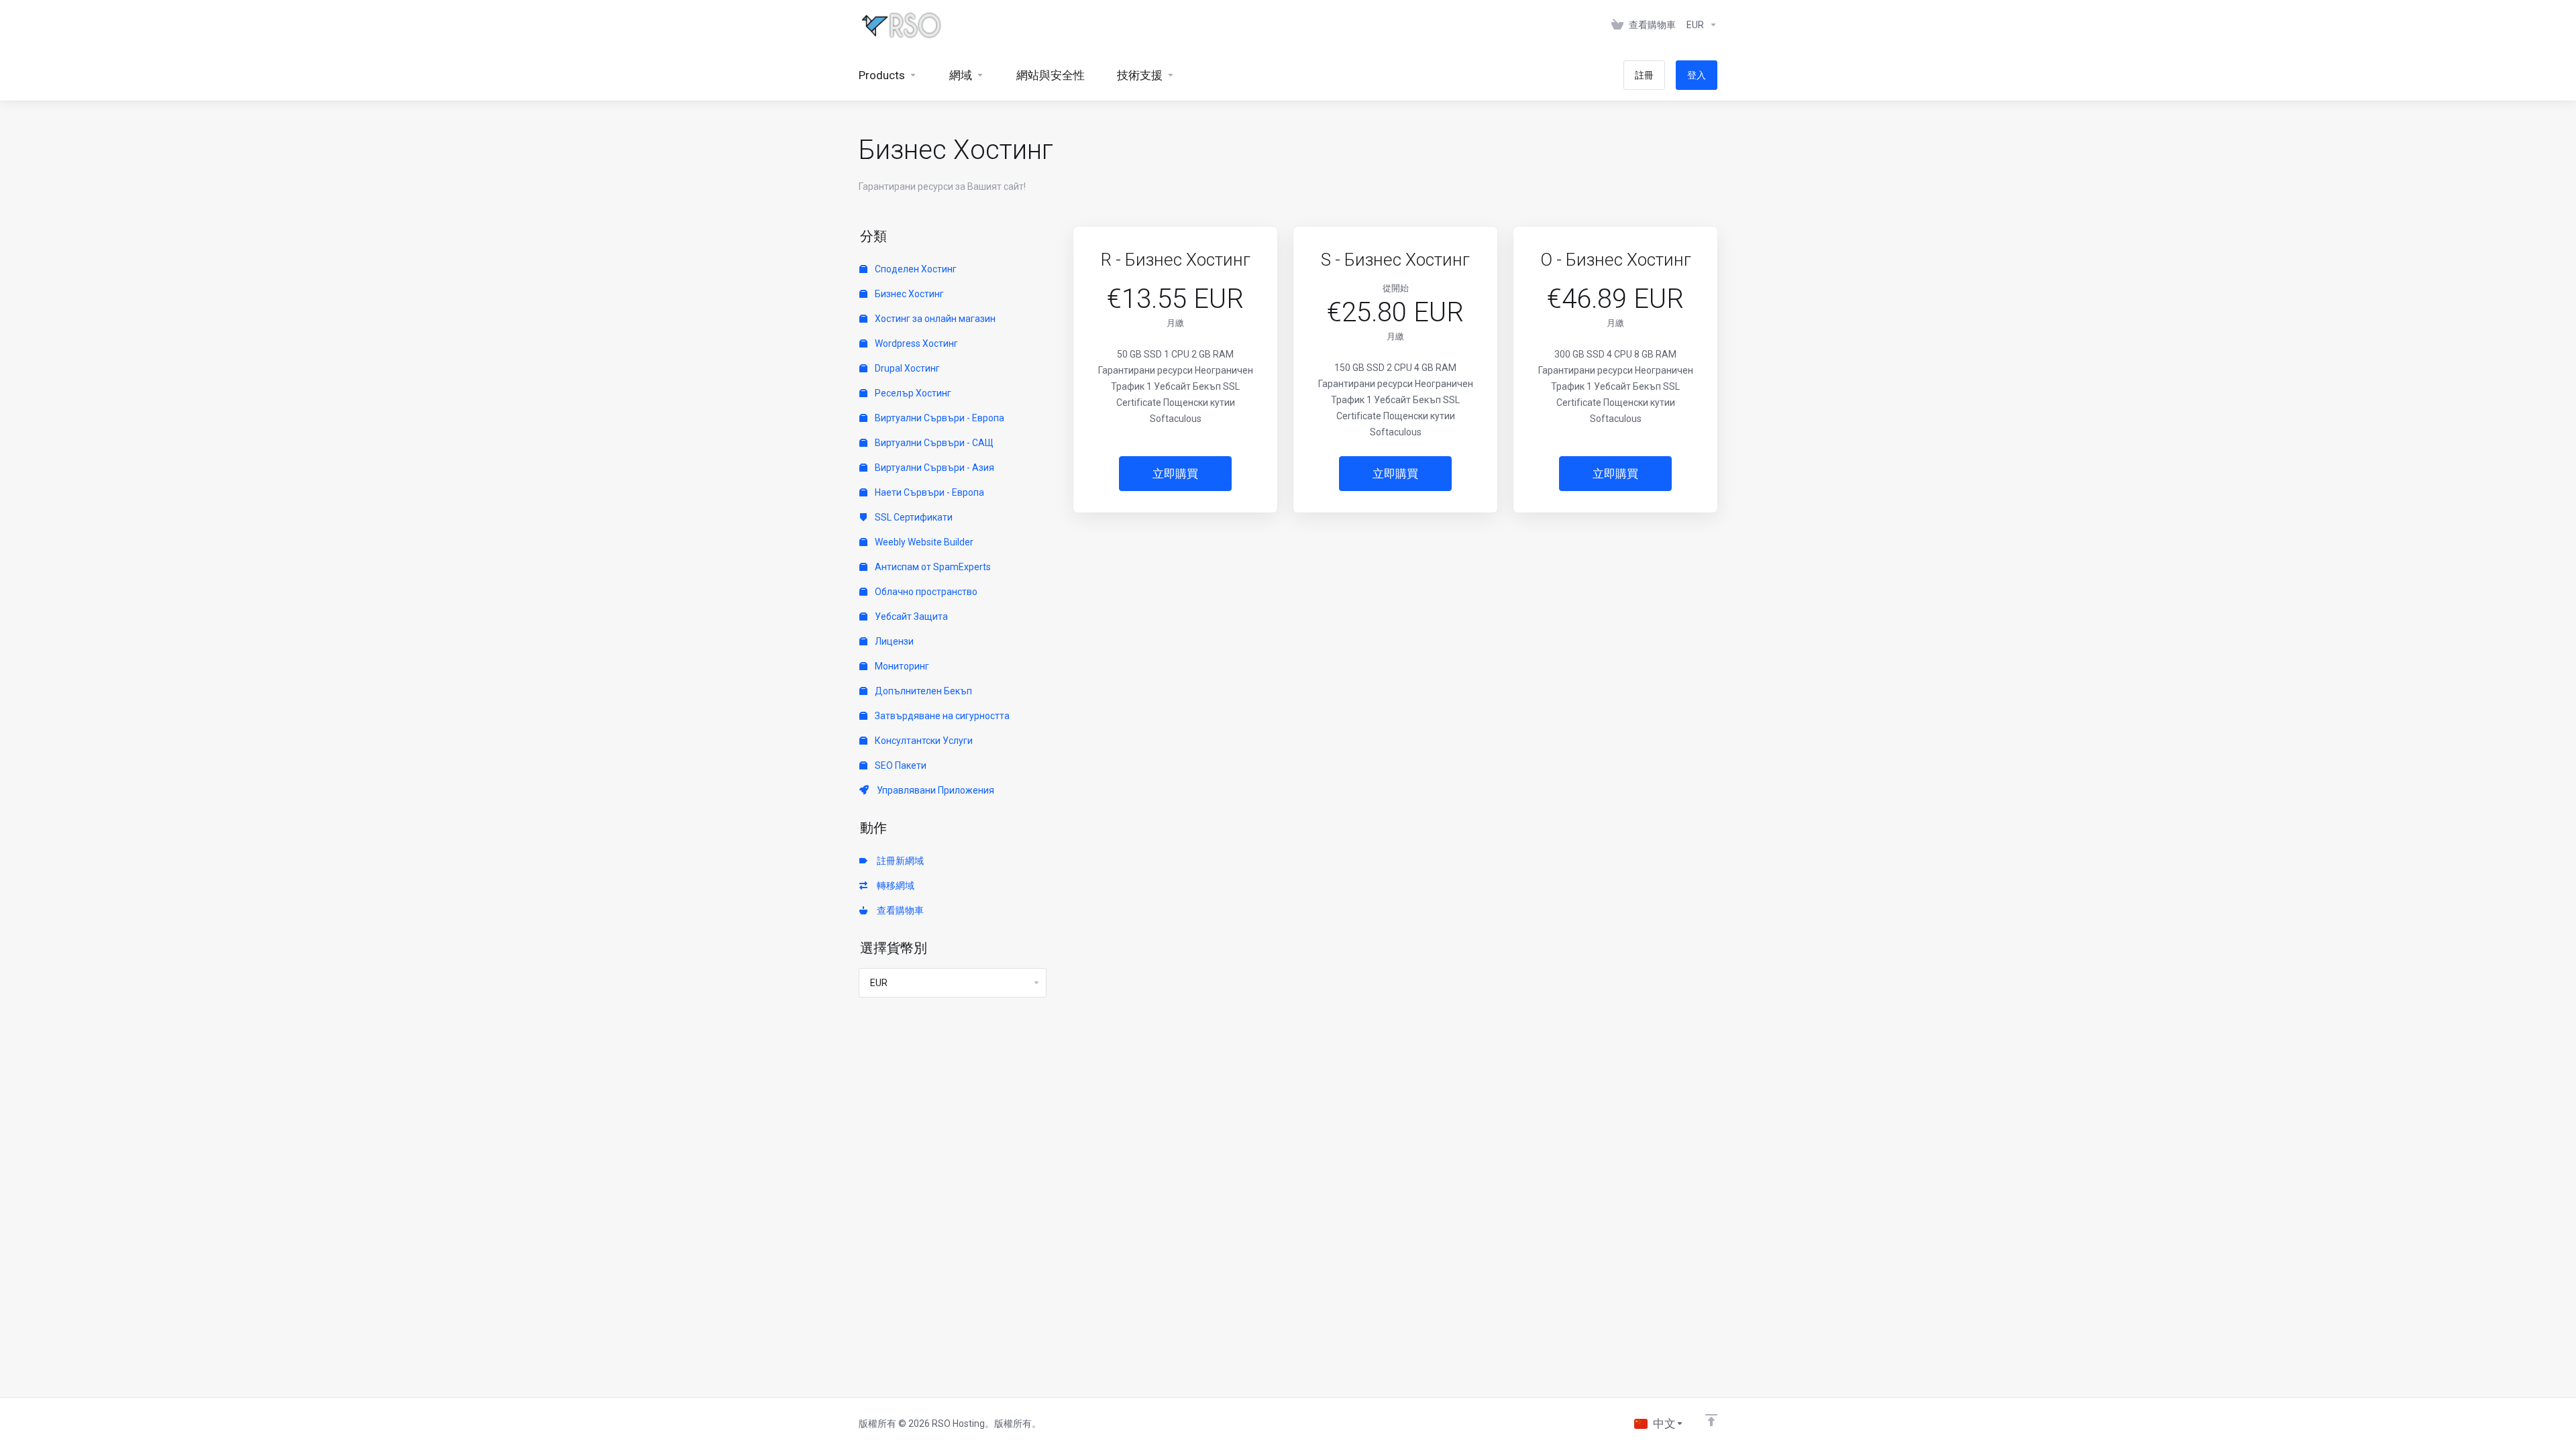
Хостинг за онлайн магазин (934, 319)
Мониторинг (901, 666)
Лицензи (893, 641)
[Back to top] (1711, 1420)
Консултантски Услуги (923, 741)
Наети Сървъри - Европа (928, 492)
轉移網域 (894, 885)
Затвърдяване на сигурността (941, 716)
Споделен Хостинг (915, 269)
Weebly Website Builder (923, 542)
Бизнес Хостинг (908, 294)
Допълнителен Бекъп (922, 691)
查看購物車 (898, 910)
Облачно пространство (925, 592)
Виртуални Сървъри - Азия (933, 468)
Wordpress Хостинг (915, 343)
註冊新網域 (898, 861)
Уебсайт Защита (910, 616)
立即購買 (1175, 474)
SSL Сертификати (913, 517)
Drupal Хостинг (906, 368)
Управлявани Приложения (933, 790)
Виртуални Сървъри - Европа (938, 418)
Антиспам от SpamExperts (932, 567)
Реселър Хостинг (912, 393)
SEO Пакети (900, 765)
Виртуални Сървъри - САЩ (933, 443)
